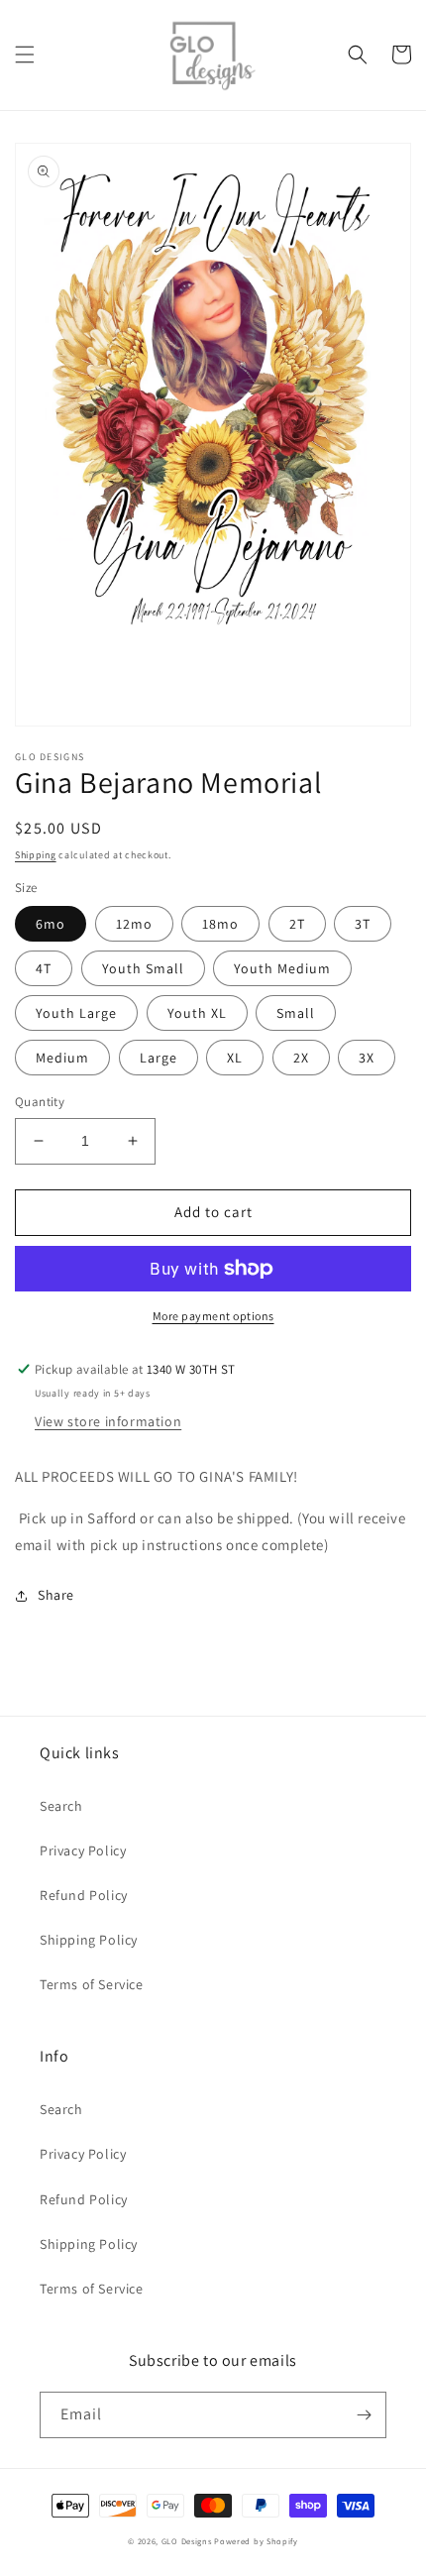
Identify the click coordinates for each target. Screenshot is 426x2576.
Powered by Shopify (256, 2541)
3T (363, 924)
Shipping (36, 855)
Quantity (40, 1102)
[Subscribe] (364, 2415)
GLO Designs (187, 2541)
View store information (108, 1421)
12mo (134, 924)
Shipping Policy (89, 1940)
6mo (51, 924)
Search (61, 1806)
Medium (62, 1058)
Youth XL (197, 1013)
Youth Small (143, 968)
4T (44, 968)
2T (297, 924)
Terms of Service (92, 1984)
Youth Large (76, 1013)
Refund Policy (84, 1895)
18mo (220, 924)
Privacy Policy (83, 1850)
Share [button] (56, 1595)
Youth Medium (282, 968)
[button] (25, 55)
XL (235, 1058)
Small (296, 1013)
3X (367, 1058)
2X (301, 1058)
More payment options (213, 1316)
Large (159, 1058)
